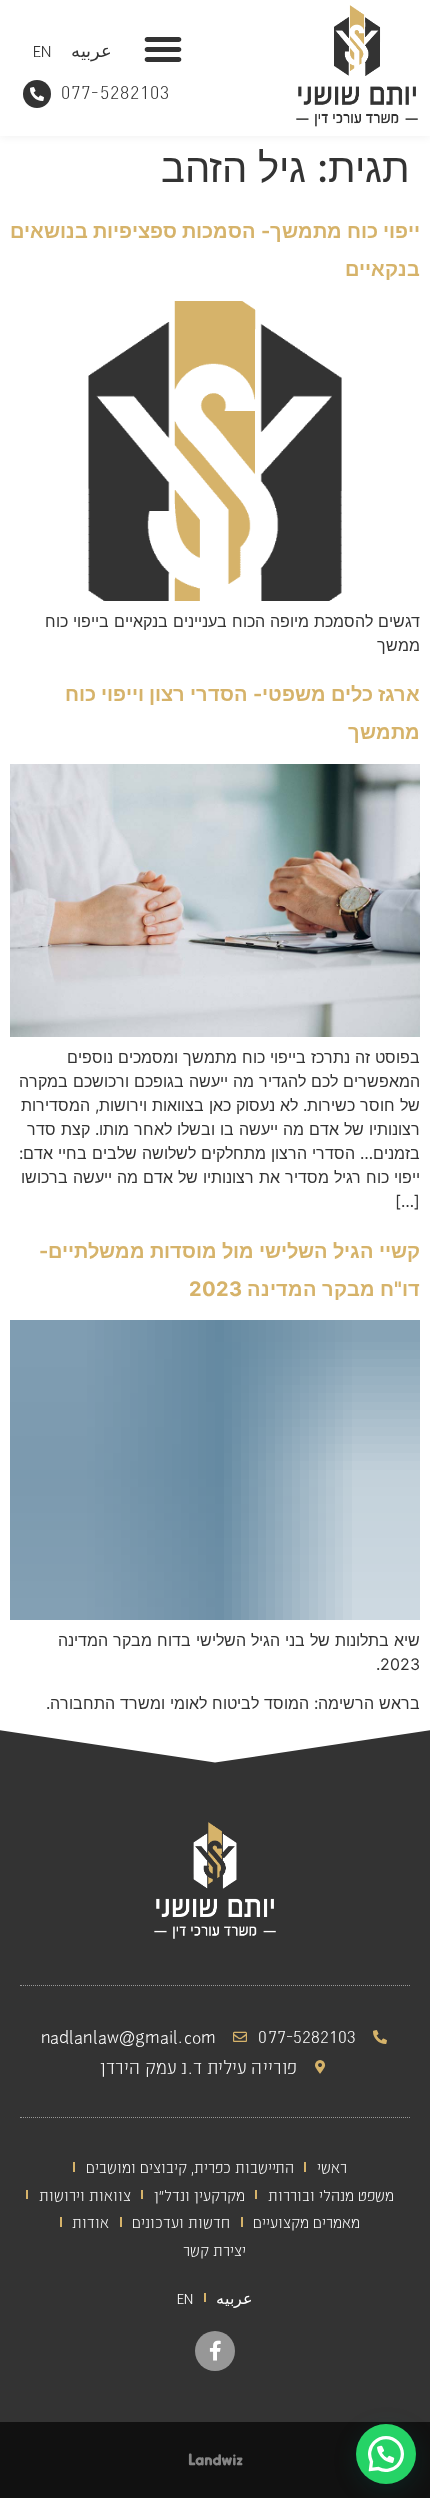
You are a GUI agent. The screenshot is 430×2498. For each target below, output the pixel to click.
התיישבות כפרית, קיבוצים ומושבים (190, 2166)
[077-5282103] (37, 94)
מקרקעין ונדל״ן (199, 2194)
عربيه (91, 50)
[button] (163, 49)
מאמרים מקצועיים (306, 2221)
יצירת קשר (214, 2249)
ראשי (332, 2166)
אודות (90, 2221)
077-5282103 (115, 91)
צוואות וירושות (85, 2194)
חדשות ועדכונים (181, 2221)
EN (42, 50)
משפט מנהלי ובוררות (331, 2194)
